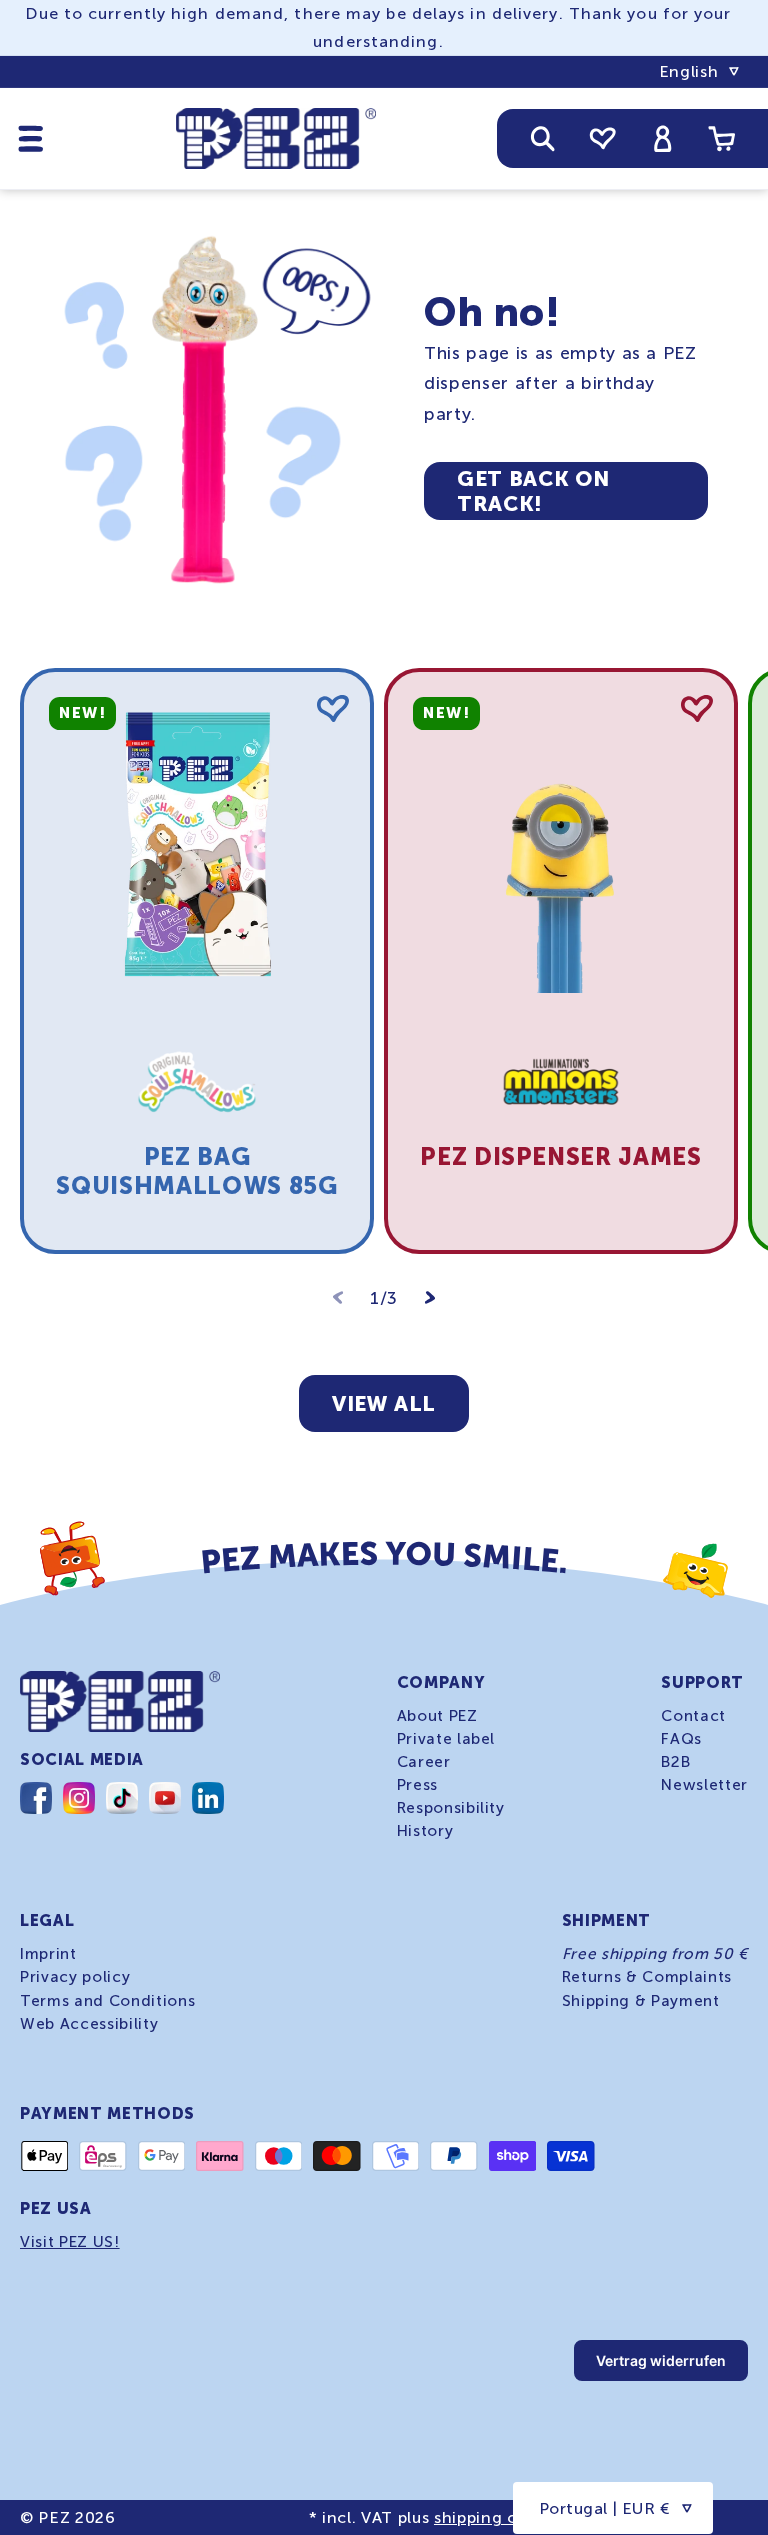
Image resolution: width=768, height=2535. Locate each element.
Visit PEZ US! (70, 2242)
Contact (693, 1716)
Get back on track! (533, 491)
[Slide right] (430, 1298)
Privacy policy (75, 1977)
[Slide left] (338, 1298)
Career (424, 1762)
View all (384, 1403)
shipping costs (492, 2517)
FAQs (681, 1739)
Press (417, 1785)
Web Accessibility (89, 2024)
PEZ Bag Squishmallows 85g (196, 1171)
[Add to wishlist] (333, 709)
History (425, 1831)
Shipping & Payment (641, 2001)
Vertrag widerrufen (661, 2360)
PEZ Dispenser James (561, 1156)
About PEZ (437, 1716)
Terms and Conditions (107, 2001)
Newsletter (704, 1785)
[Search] (543, 138)
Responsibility (451, 1808)
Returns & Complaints (647, 1977)
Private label (446, 1739)
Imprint (48, 1954)
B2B (675, 1762)
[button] (31, 138)
